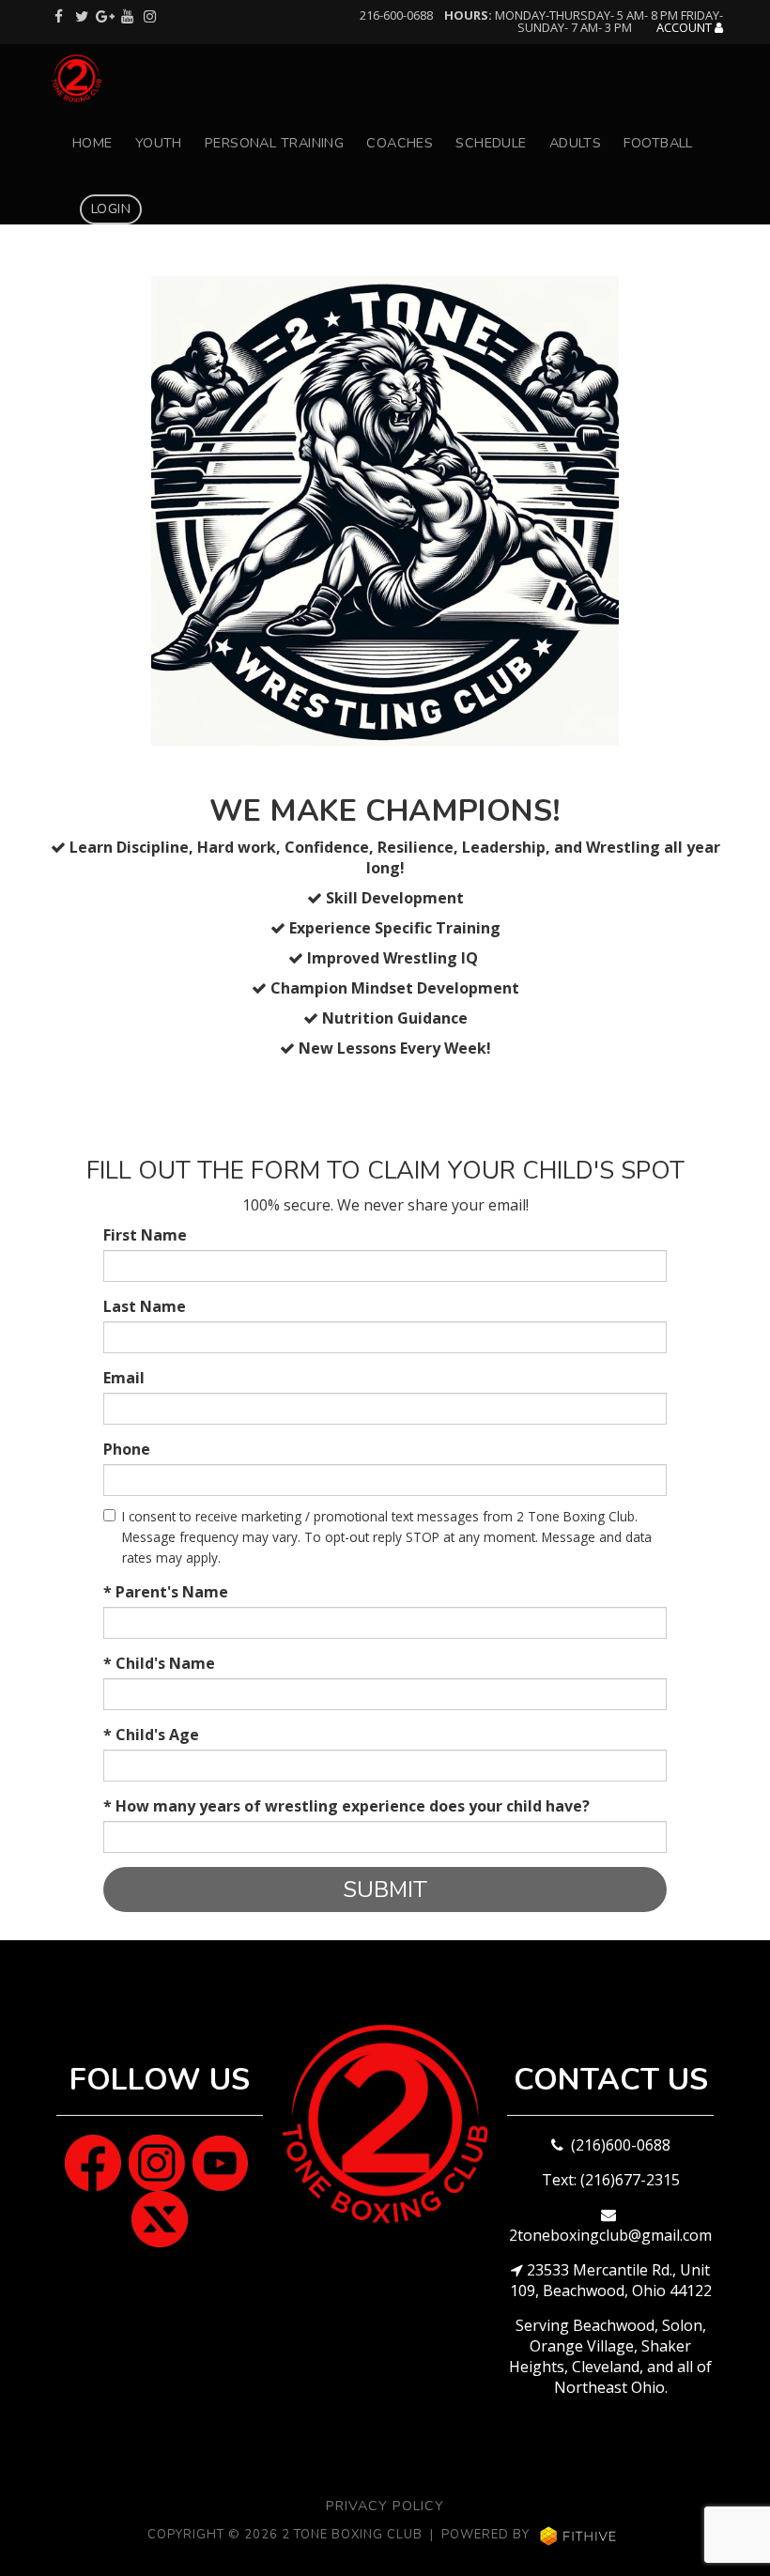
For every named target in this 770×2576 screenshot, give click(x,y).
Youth (159, 143)
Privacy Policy (385, 2506)
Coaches (400, 143)
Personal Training (274, 143)
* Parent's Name (166, 1592)
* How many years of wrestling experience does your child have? (346, 1806)
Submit (385, 1890)
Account (685, 28)
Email (124, 1378)
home (92, 143)
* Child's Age (151, 1735)
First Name (145, 1235)
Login (111, 208)
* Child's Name (159, 1663)
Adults (576, 143)
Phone (127, 1449)
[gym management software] (578, 2536)
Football (658, 143)
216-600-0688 (396, 15)
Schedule (491, 143)
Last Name (145, 1306)
